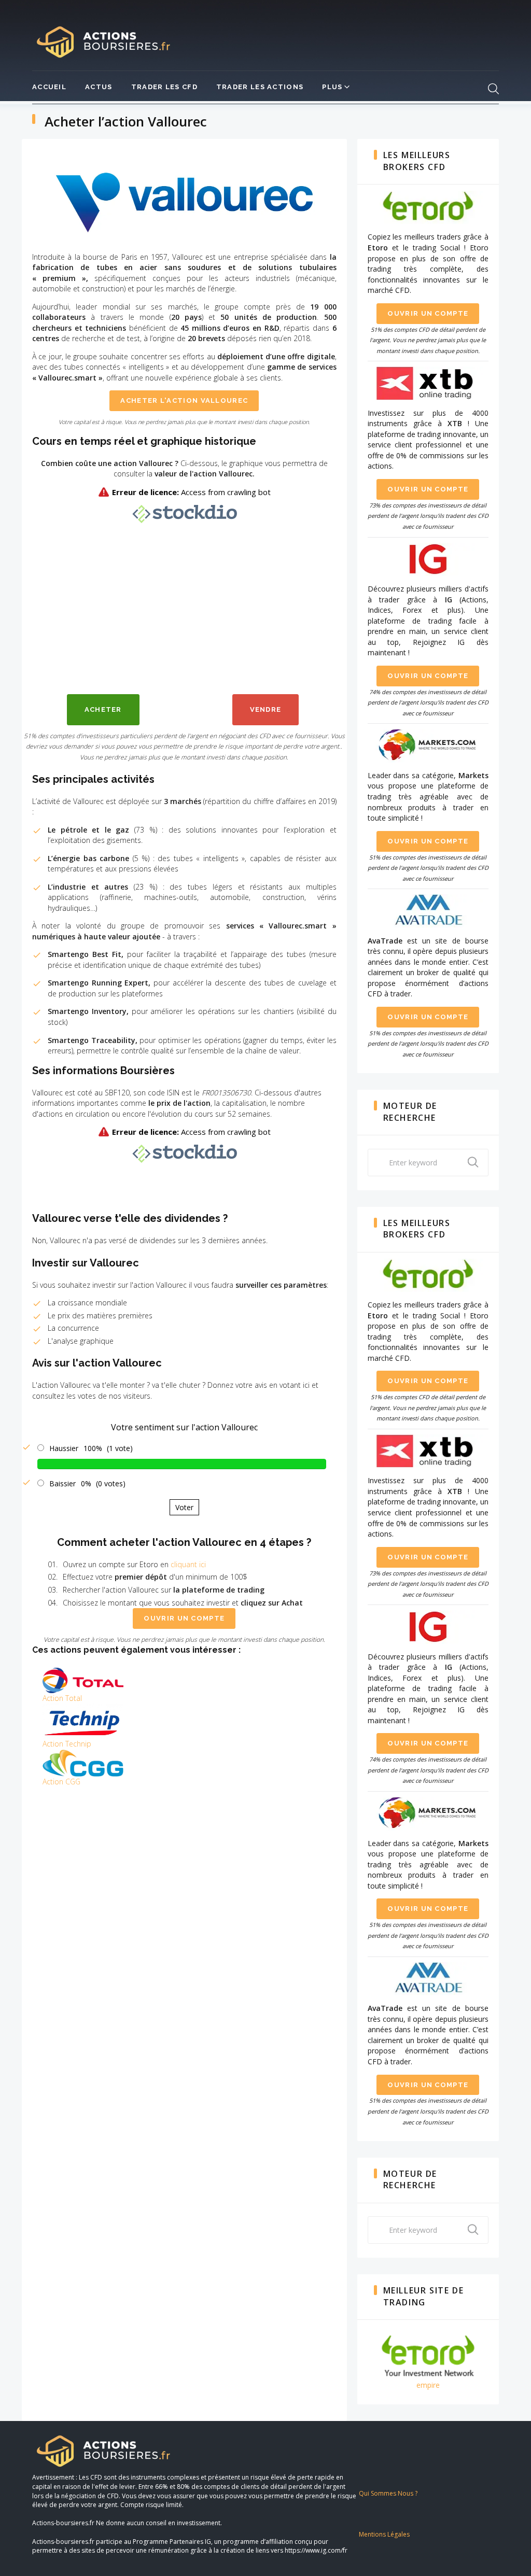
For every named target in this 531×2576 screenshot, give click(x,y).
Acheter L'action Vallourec (184, 400)
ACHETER (103, 709)
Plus (332, 87)
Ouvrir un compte (184, 1618)
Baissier (62, 1483)
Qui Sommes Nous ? (388, 2493)
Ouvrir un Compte (428, 313)
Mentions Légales (384, 2534)
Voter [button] (184, 1507)
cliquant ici (188, 1564)
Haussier (64, 1448)
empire (428, 2385)
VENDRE (266, 709)
